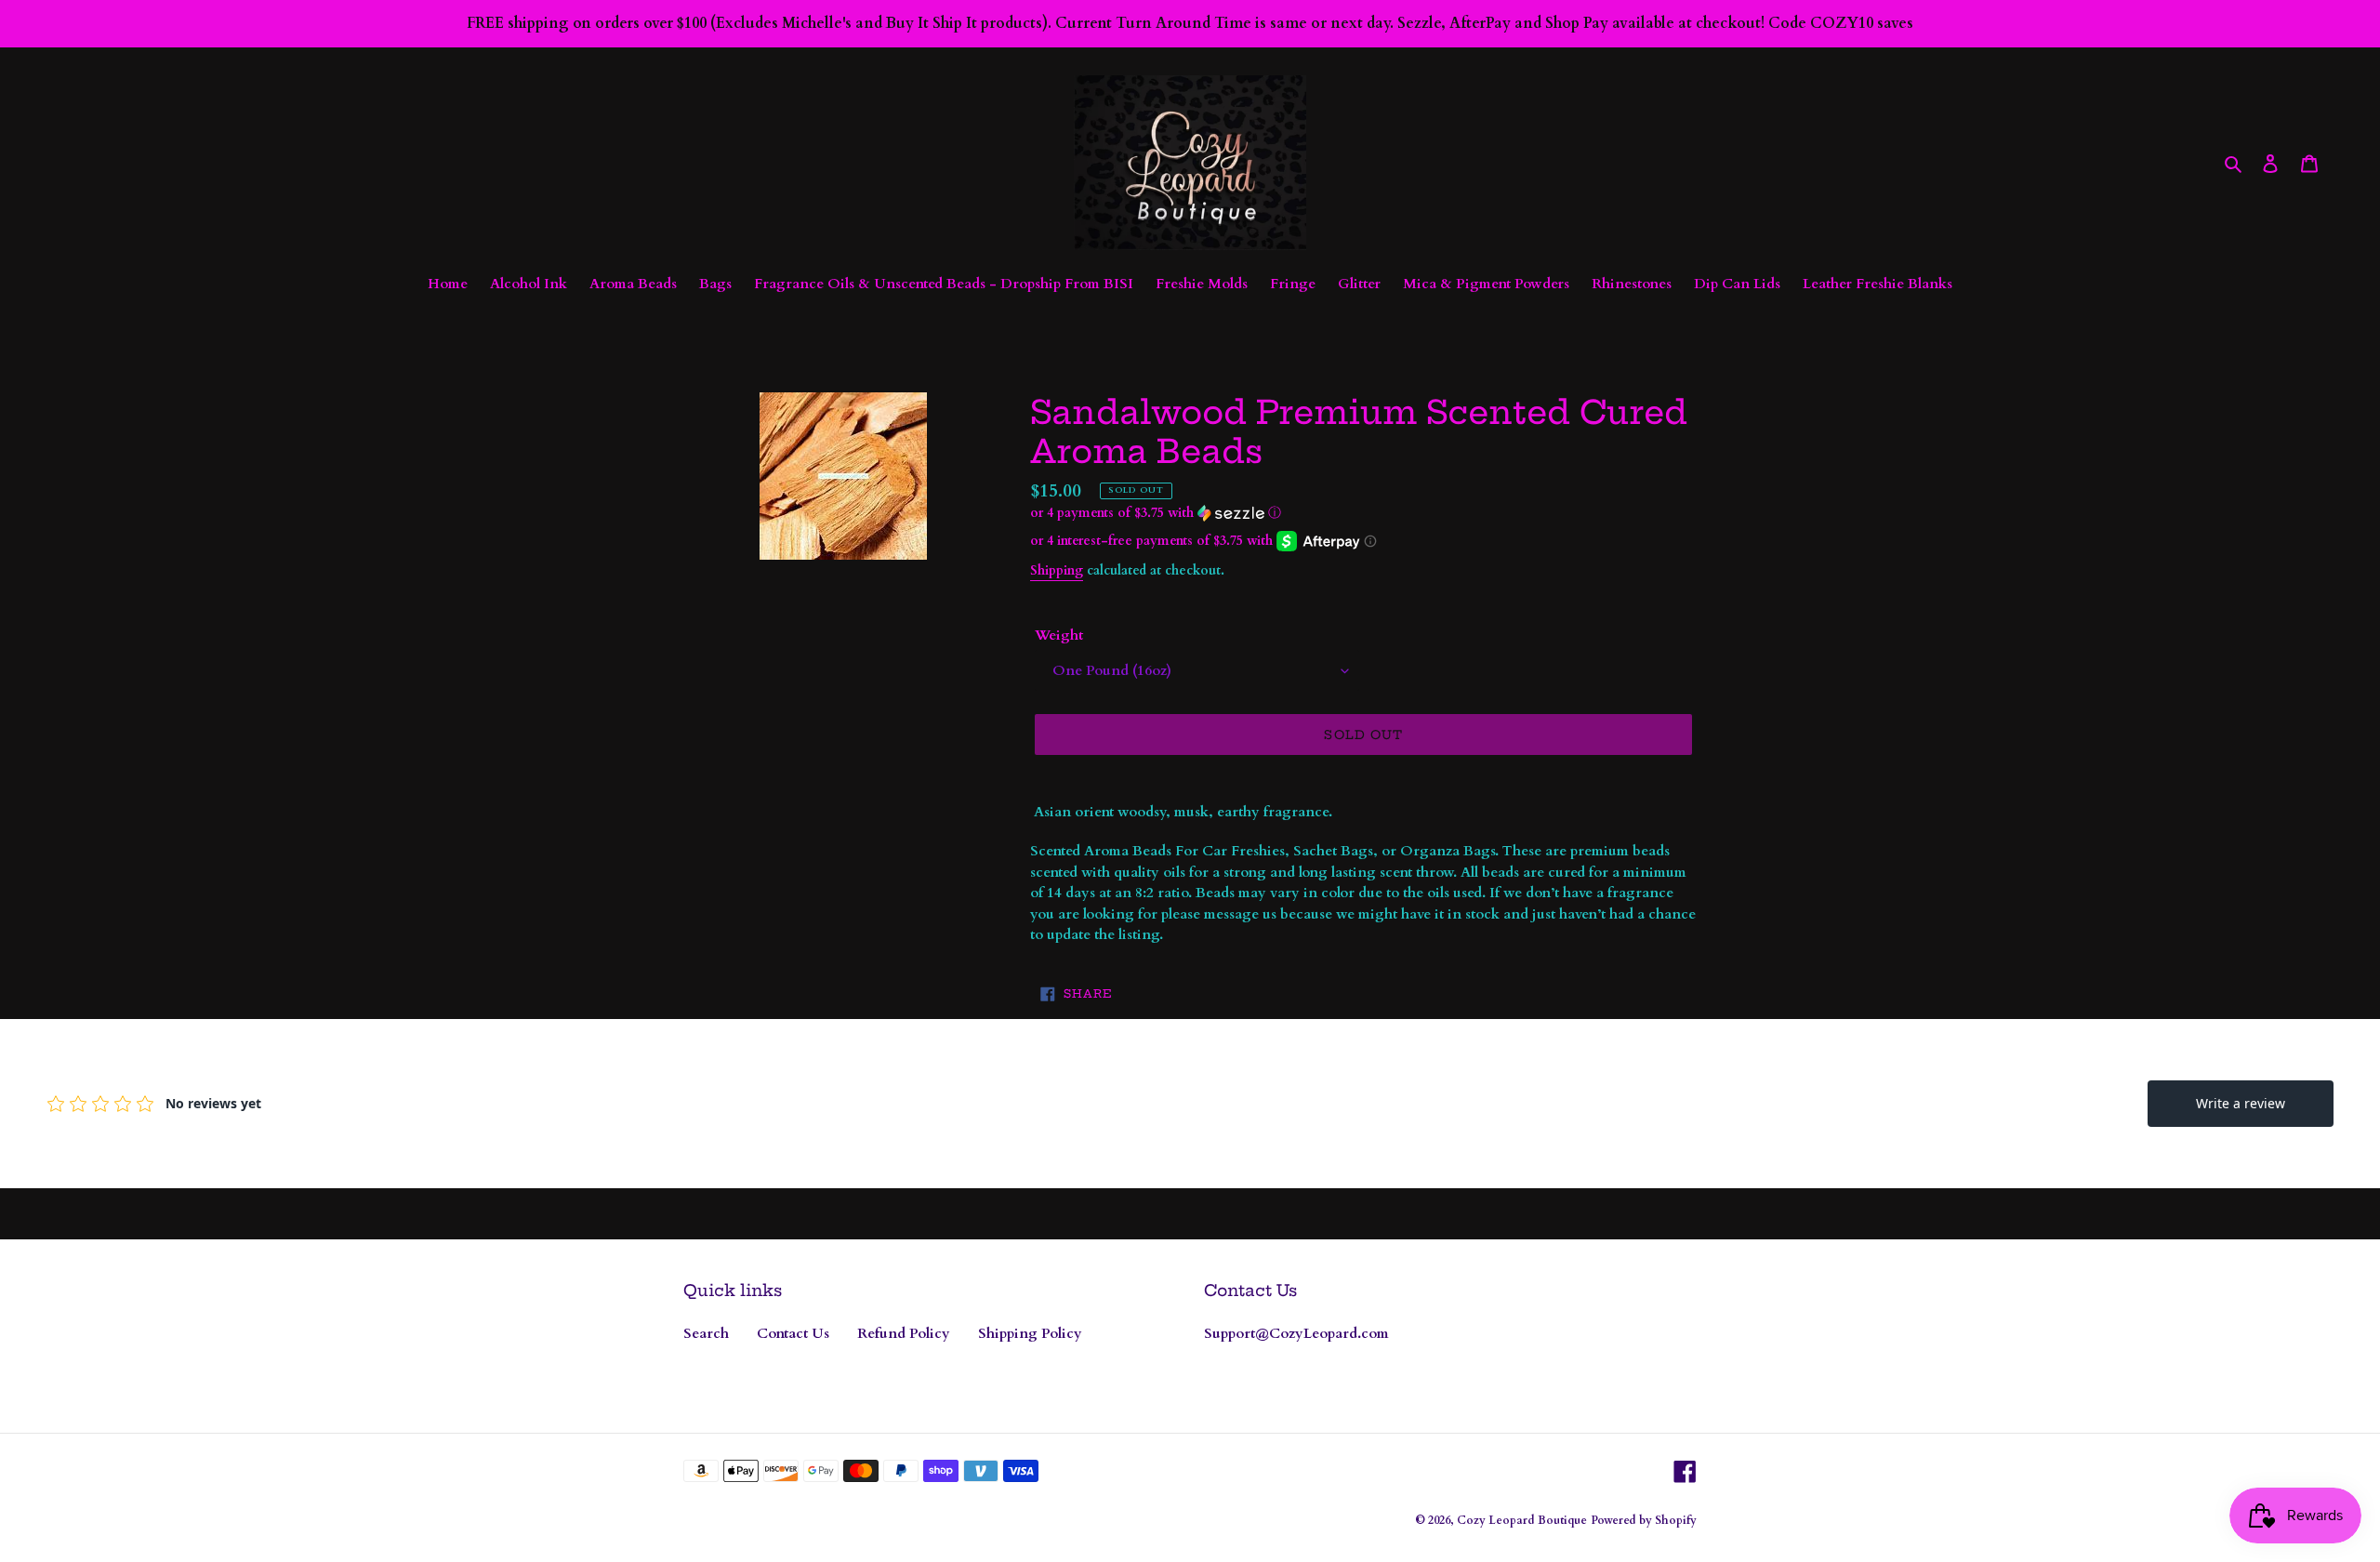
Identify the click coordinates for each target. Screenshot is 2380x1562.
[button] (1156, 513)
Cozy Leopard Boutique (1522, 1520)
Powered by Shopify (1644, 1520)
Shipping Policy (1030, 1333)
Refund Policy (904, 1333)
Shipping (1057, 570)
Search (706, 1333)
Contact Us (793, 1333)
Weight (1059, 635)
